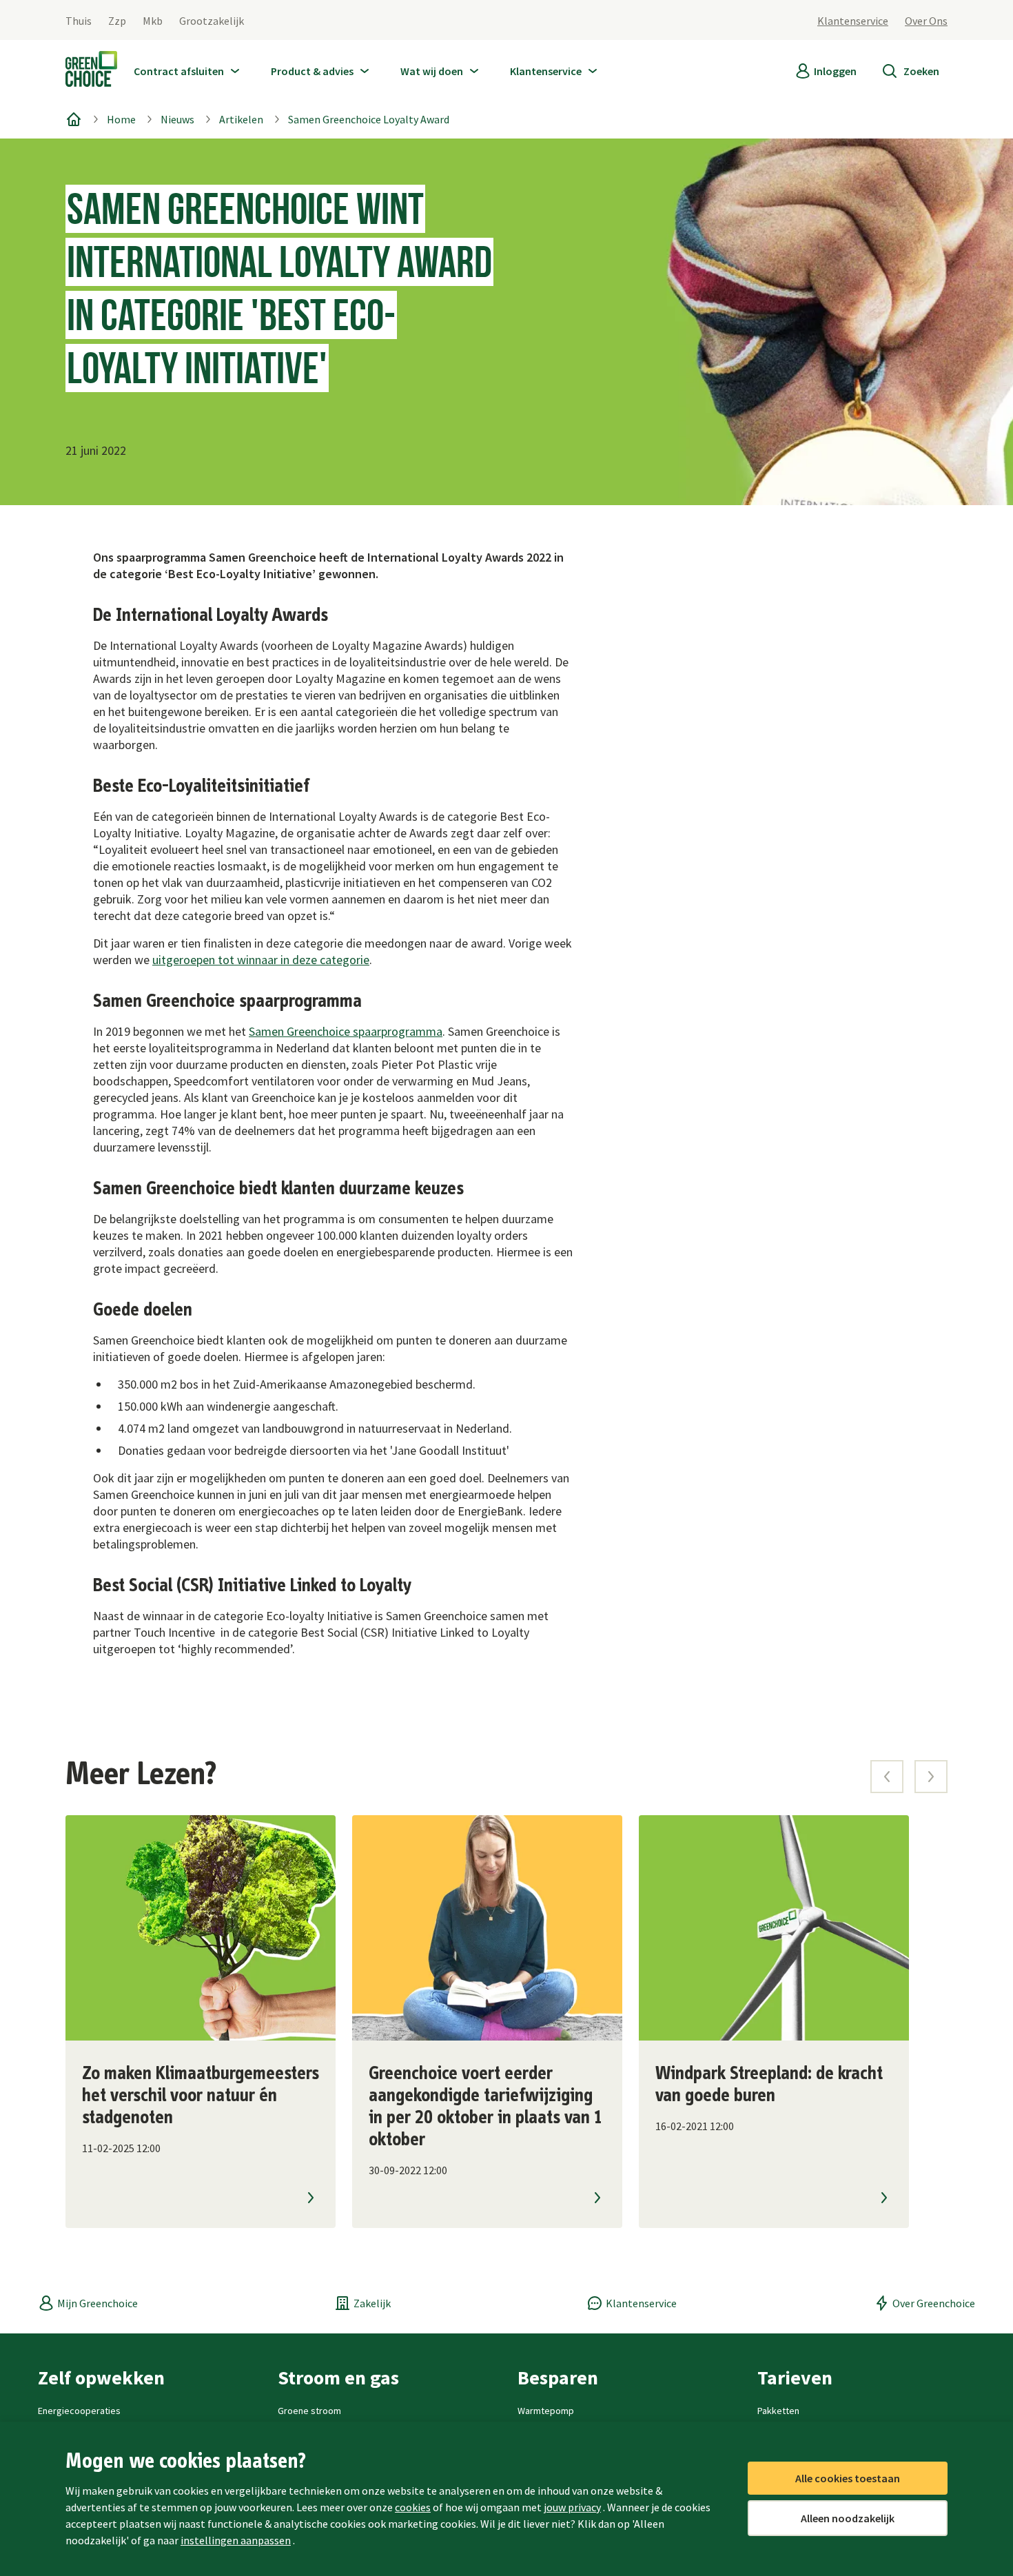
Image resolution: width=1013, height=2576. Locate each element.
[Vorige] (887, 1777)
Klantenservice (853, 21)
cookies (413, 2507)
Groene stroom (309, 2411)
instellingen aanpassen (236, 2540)
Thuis (79, 21)
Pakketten (778, 2411)
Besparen (558, 2378)
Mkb (153, 21)
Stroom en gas (338, 2378)
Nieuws (177, 119)
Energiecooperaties (79, 2411)
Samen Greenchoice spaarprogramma (346, 1031)
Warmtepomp (546, 2411)
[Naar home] (91, 72)
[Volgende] (931, 1777)
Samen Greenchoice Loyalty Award (369, 119)
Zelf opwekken (101, 2378)
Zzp (117, 21)
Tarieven (795, 2378)
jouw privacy (572, 2507)
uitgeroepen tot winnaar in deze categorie (261, 960)
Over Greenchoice (934, 2303)
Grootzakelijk (212, 21)
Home (121, 119)
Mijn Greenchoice (98, 2303)
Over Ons (926, 21)
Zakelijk (372, 2303)
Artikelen (241, 119)
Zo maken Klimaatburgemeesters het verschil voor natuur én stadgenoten (201, 2096)
